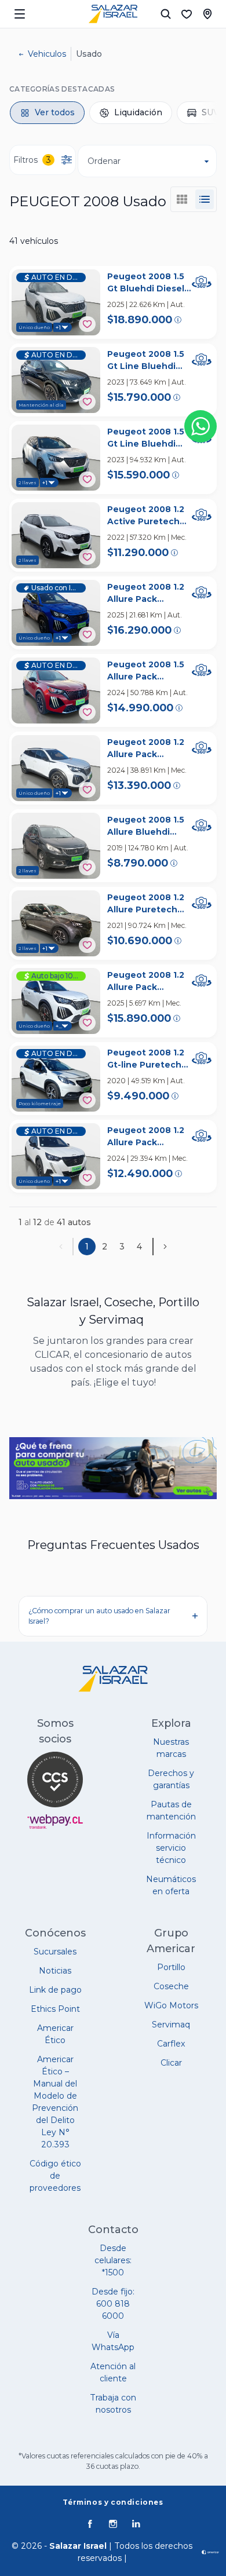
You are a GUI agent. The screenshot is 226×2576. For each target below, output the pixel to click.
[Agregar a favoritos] (87, 324)
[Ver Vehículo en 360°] (202, 282)
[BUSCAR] (166, 14)
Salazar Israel (78, 2546)
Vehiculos (47, 54)
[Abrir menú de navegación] (20, 14)
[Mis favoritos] (187, 14)
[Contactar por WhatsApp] (201, 426)
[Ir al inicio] (113, 14)
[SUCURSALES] (207, 14)
